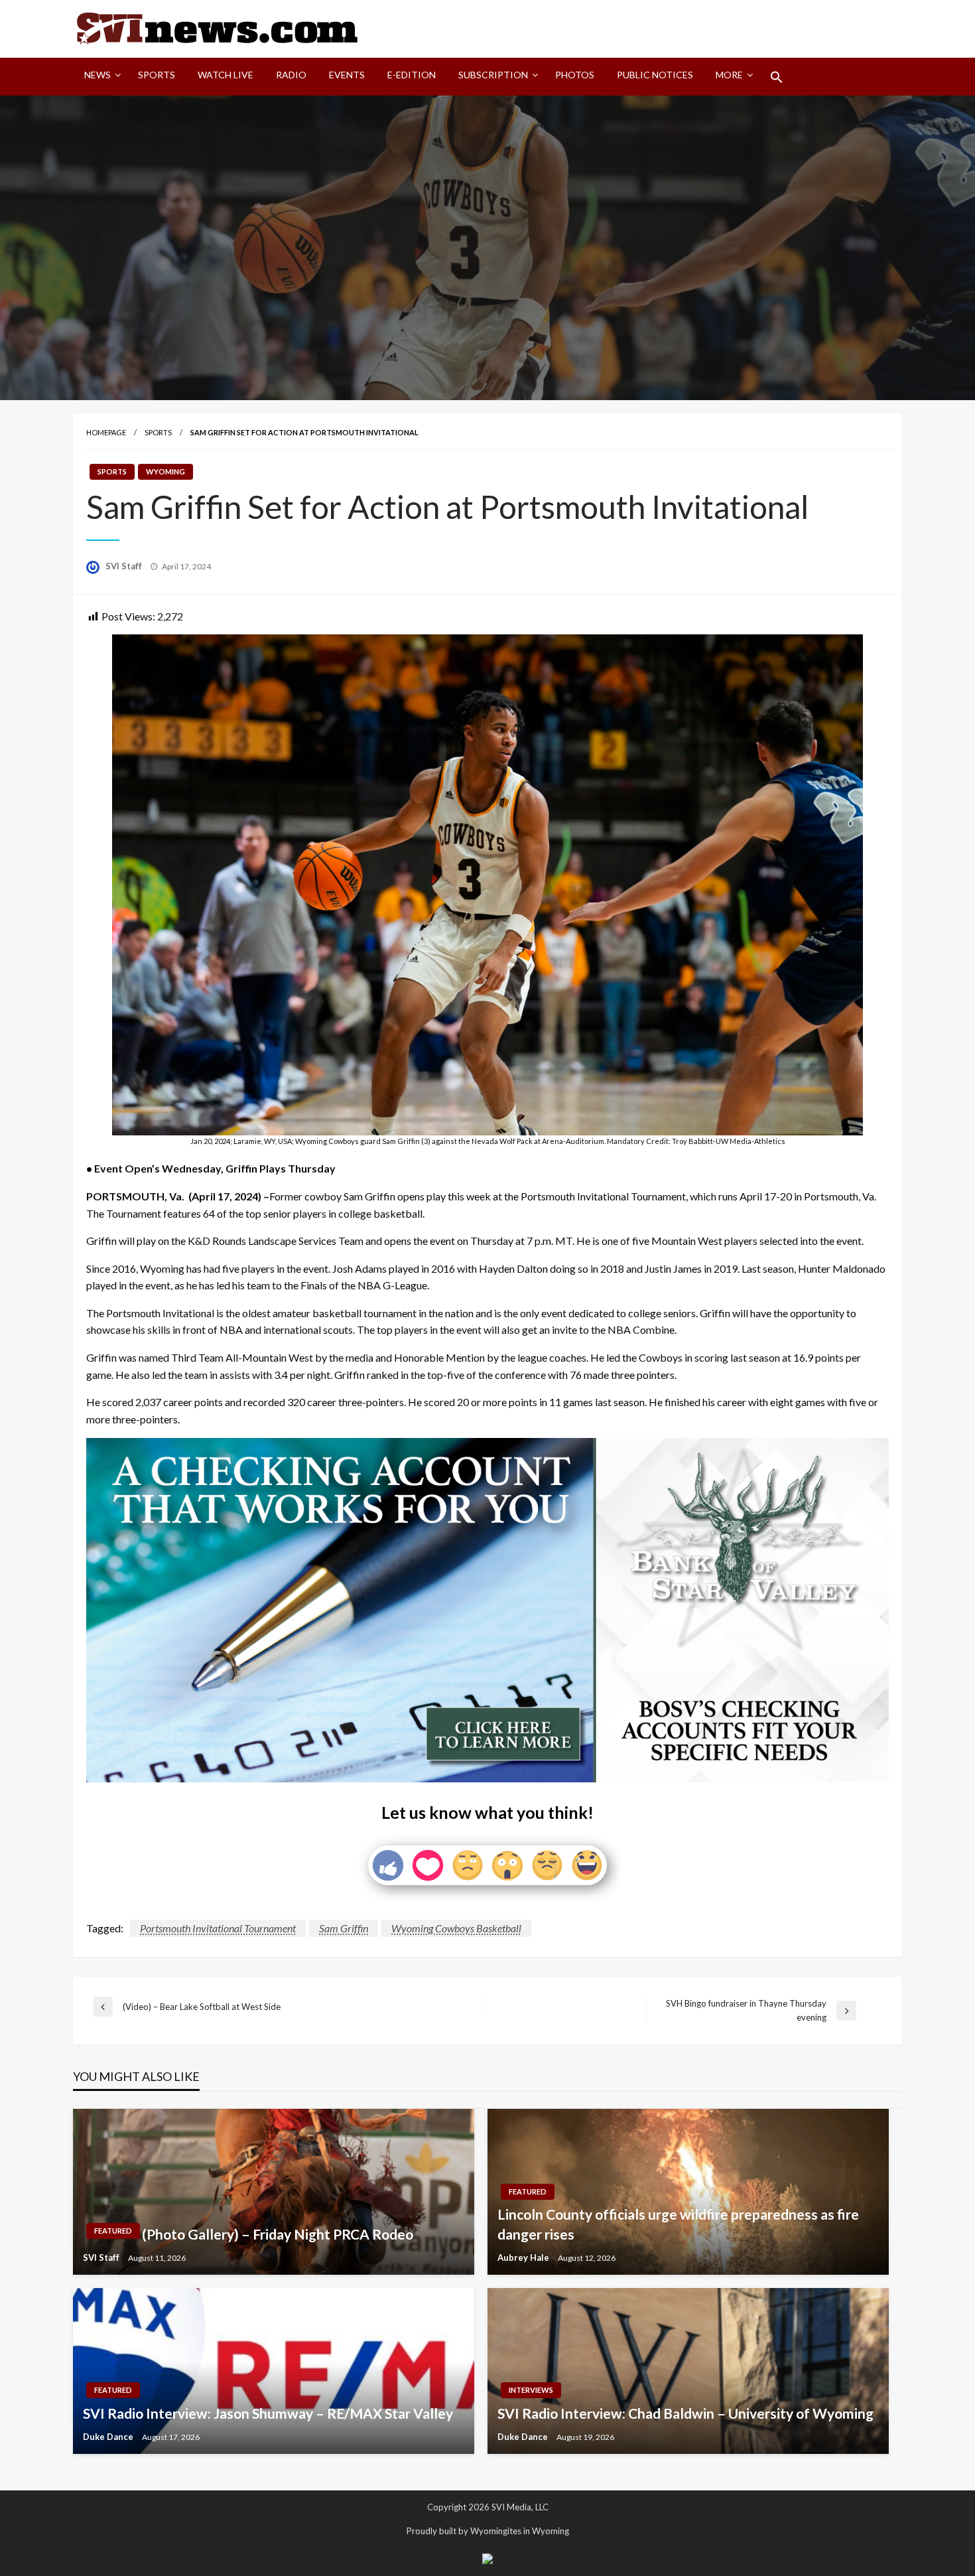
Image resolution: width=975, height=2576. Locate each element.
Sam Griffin (344, 1928)
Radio (291, 75)
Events (347, 75)
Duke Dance (109, 2437)
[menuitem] (100, 77)
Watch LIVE (226, 75)
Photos (575, 75)
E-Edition (412, 75)
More (729, 75)
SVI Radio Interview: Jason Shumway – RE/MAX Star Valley (268, 2413)
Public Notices (655, 75)
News (97, 75)
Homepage (106, 432)
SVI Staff (125, 566)
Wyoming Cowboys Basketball (456, 1928)
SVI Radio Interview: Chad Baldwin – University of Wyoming (685, 2413)
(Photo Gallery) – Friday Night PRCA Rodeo (278, 2234)
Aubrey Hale (524, 2257)
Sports (157, 75)
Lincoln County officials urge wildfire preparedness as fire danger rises (678, 2224)
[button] (777, 77)
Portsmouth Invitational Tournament (218, 1928)
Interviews (531, 2390)
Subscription (493, 75)
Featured (113, 2231)
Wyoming (165, 471)
